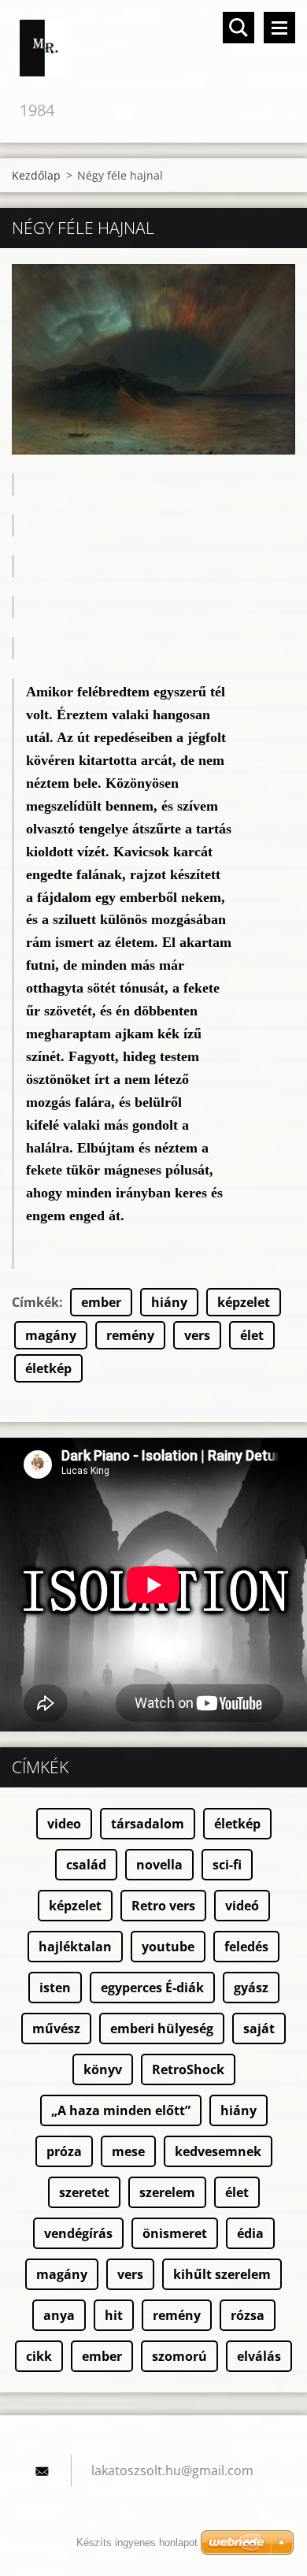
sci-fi (227, 1865)
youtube (168, 1947)
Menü (279, 28)
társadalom (148, 1824)
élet (252, 1335)
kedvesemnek (218, 2151)
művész (56, 2029)
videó (242, 1906)
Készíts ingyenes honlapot (137, 2543)
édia (250, 2233)
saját (259, 2029)
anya (59, 2315)
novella (159, 1865)
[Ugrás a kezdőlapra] (153, 49)
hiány (169, 1302)
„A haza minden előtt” (121, 2110)
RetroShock (188, 2069)
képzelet (244, 1302)
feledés (246, 1947)
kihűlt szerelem (222, 2274)
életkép (48, 1368)
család (86, 1865)
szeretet (84, 2192)
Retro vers (163, 1906)
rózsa (248, 2315)
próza (64, 2151)
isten (55, 1988)
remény (130, 1335)
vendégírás (78, 2233)
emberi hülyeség (162, 2029)
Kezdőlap (36, 175)
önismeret (175, 2233)
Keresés (239, 28)
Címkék (35, 1302)
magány (51, 1335)
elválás (259, 2356)
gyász (251, 1988)
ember (101, 1302)
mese (128, 2151)
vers (197, 1335)
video (64, 1824)
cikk (39, 2356)
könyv (103, 2069)
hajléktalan (75, 1947)
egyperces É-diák (152, 1988)
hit (114, 2315)
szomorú (179, 2356)
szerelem (167, 2192)
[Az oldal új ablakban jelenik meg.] (153, 359)
